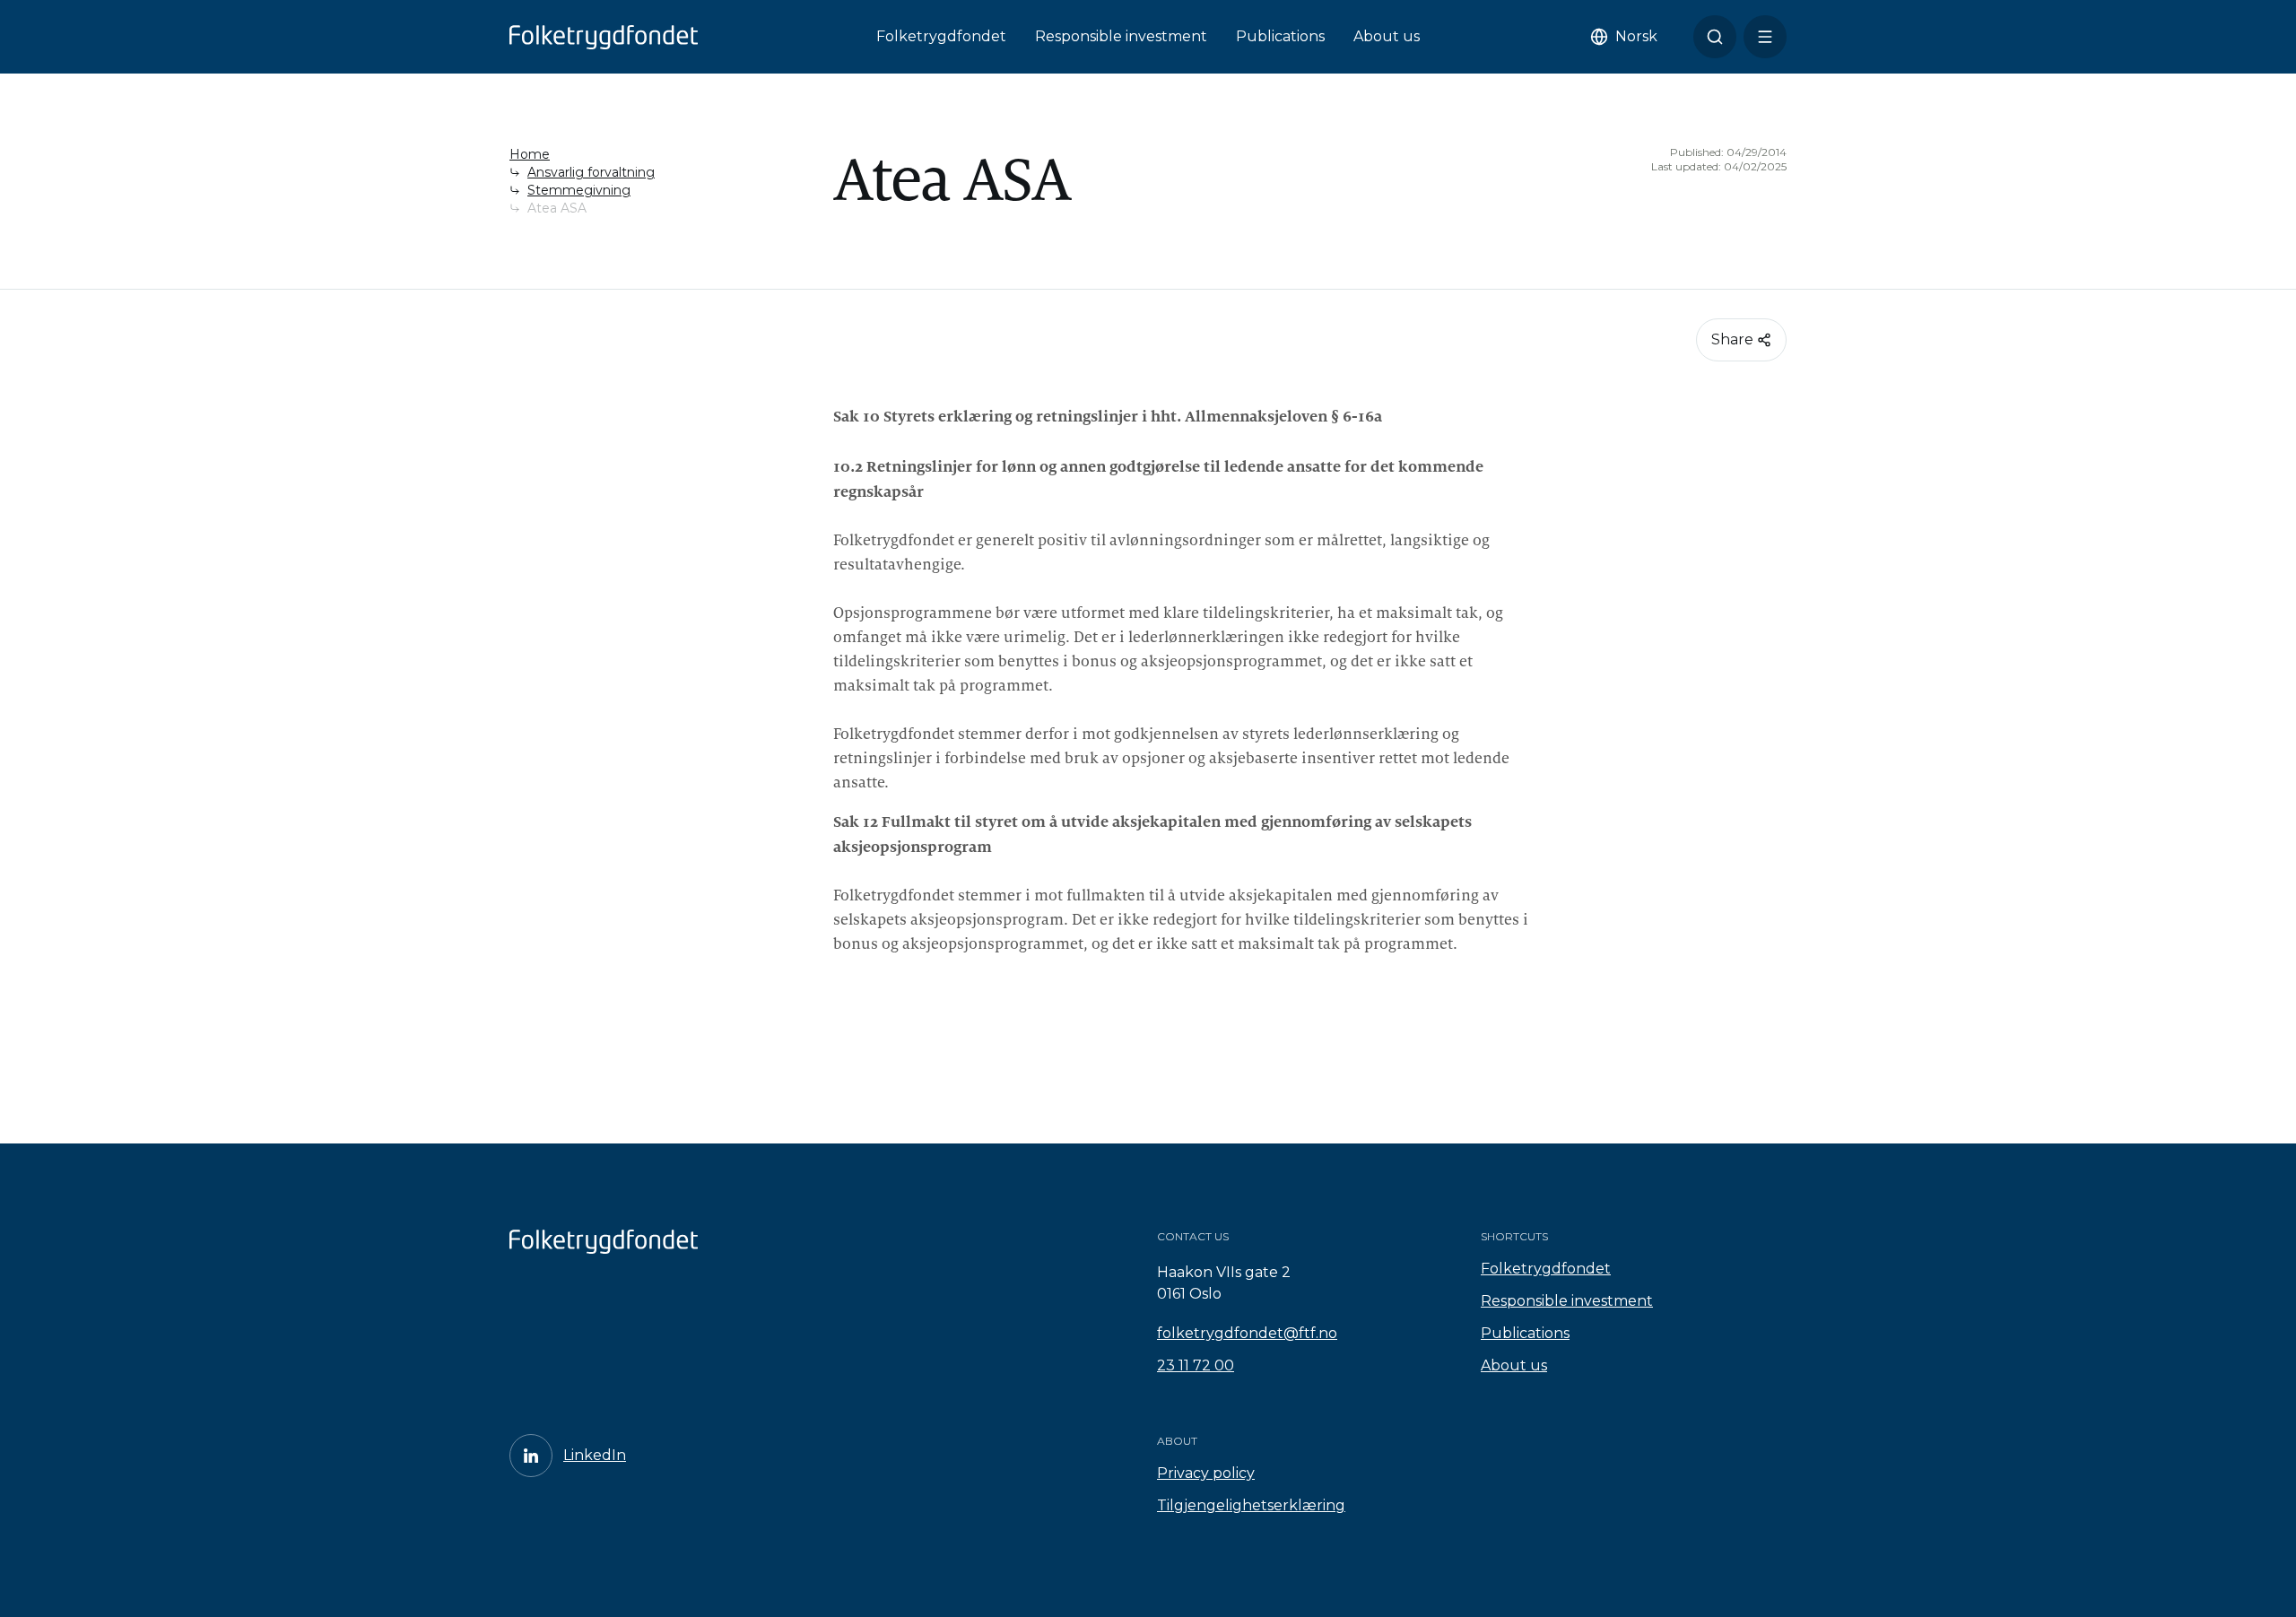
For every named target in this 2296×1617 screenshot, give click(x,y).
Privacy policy (1206, 1473)
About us (1387, 36)
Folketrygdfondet (941, 36)
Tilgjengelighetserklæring (1251, 1505)
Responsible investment (1121, 36)
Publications (1280, 36)
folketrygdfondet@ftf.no (1247, 1333)
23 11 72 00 (1196, 1365)
